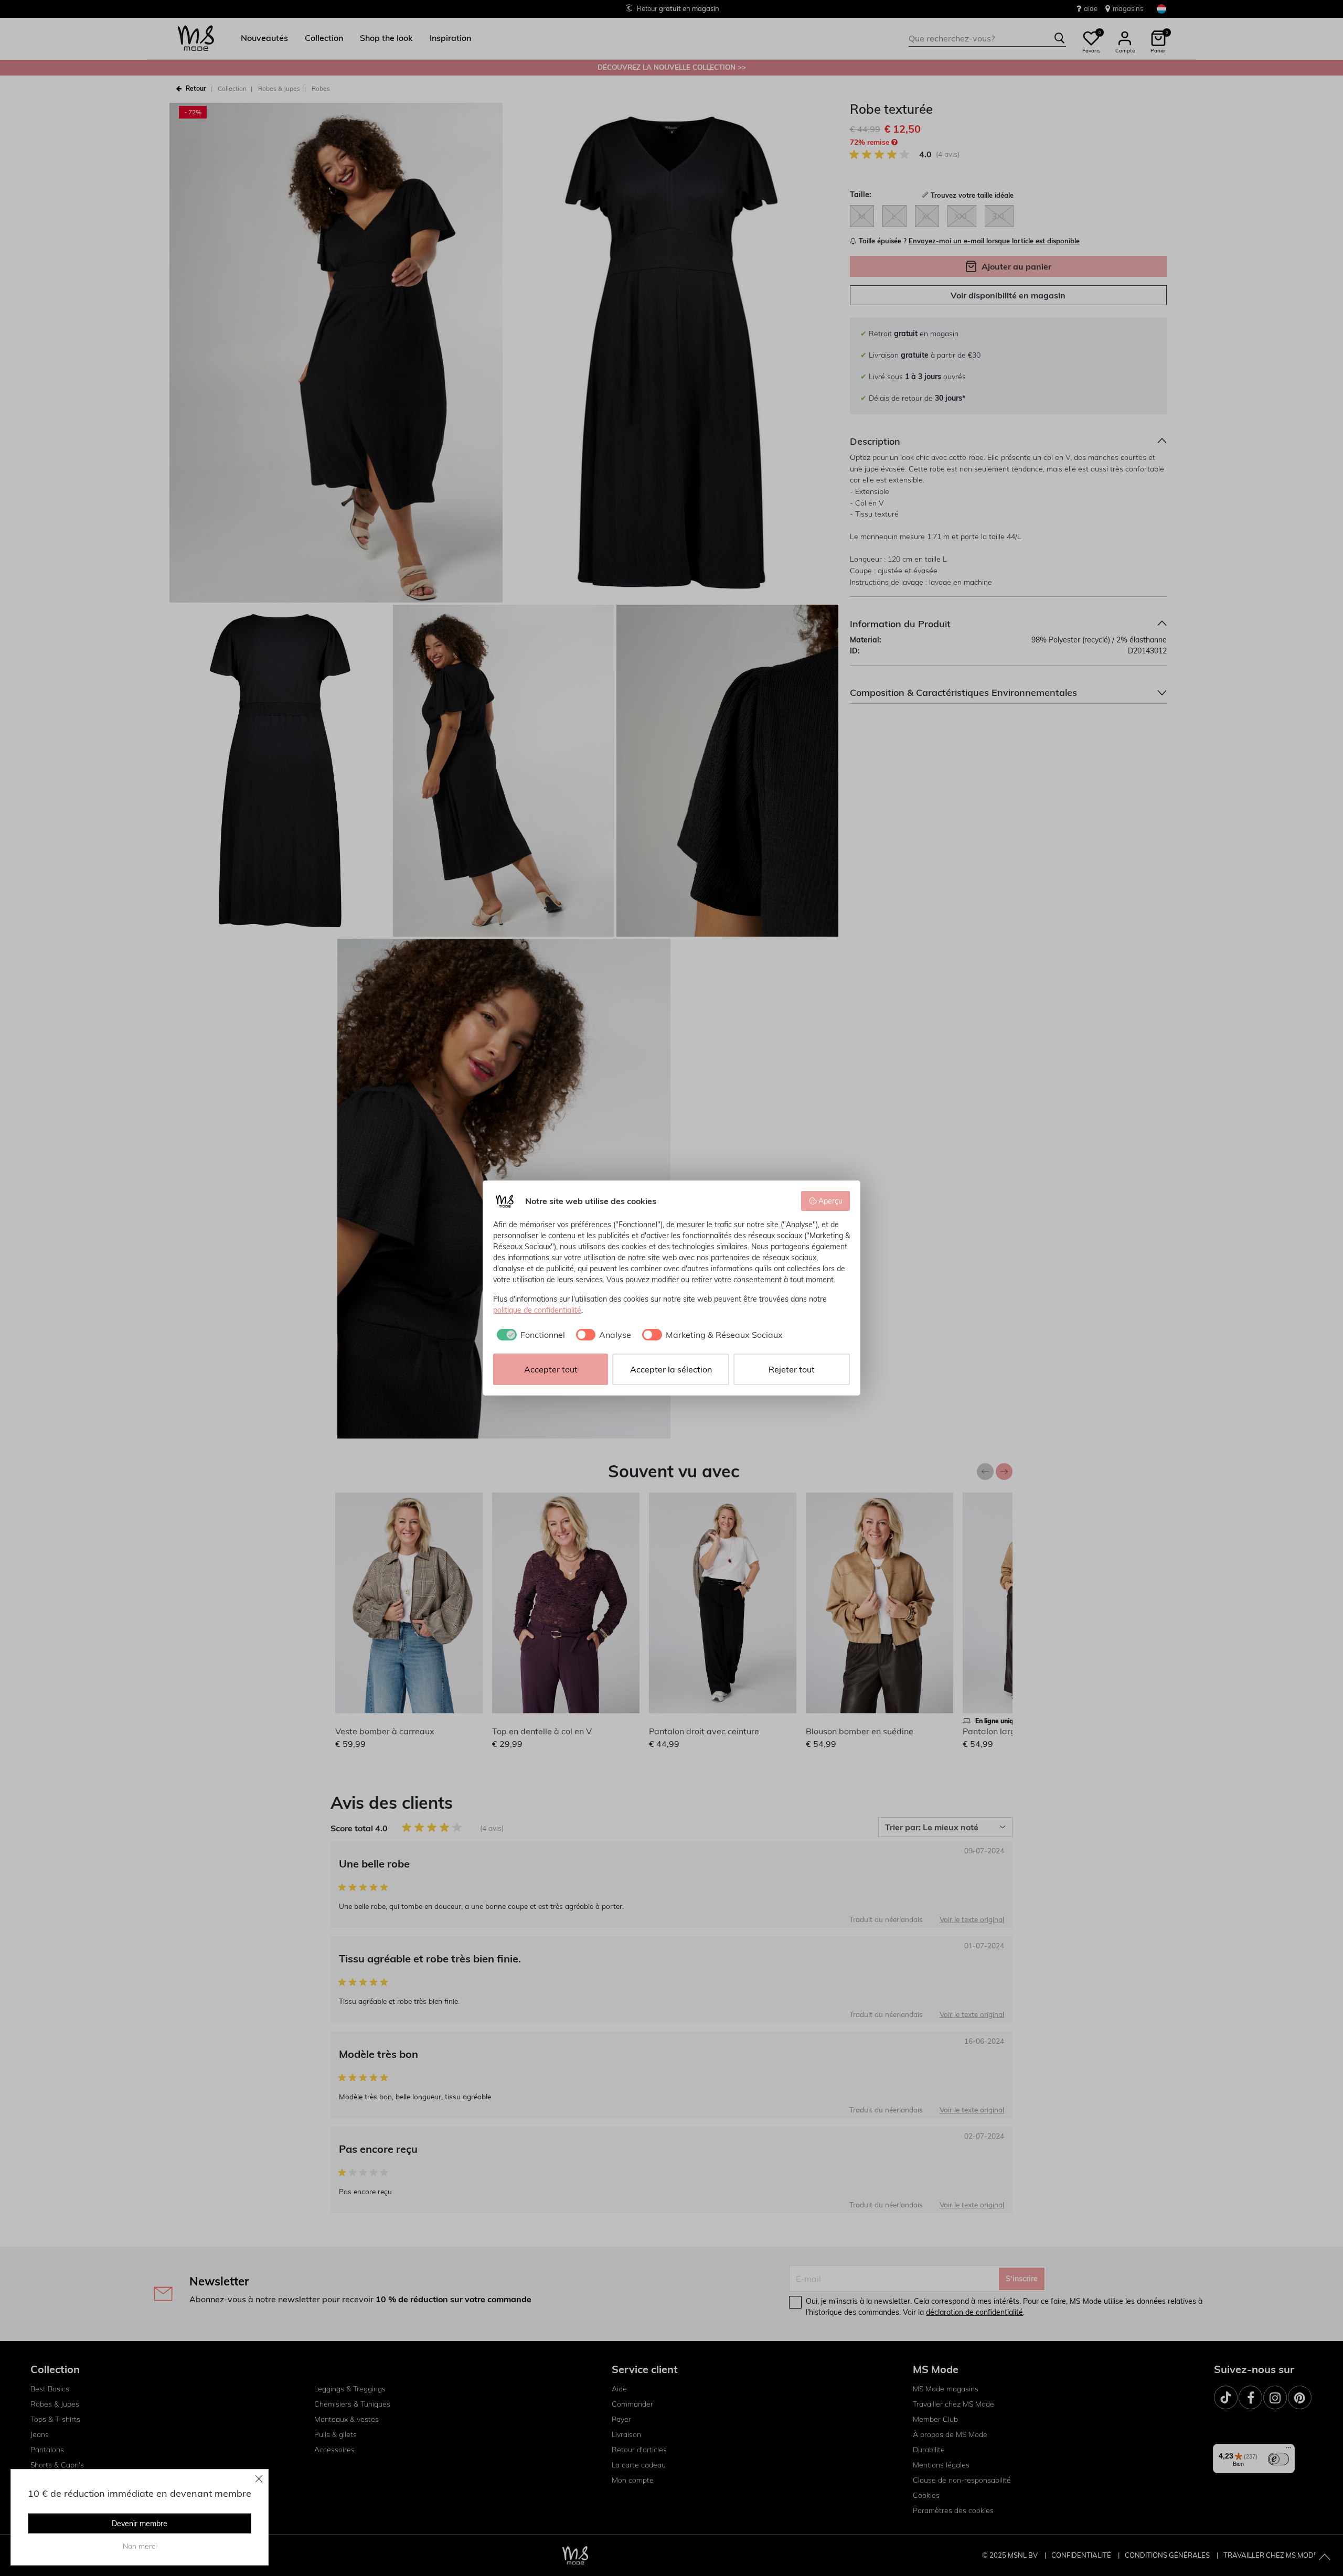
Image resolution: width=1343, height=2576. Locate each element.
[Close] (259, 2478)
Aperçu (830, 1201)
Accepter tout (551, 1369)
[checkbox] (529, 1335)
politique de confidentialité (537, 1310)
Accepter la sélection (671, 1369)
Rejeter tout (792, 1369)
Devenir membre (140, 2524)
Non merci (140, 2546)
